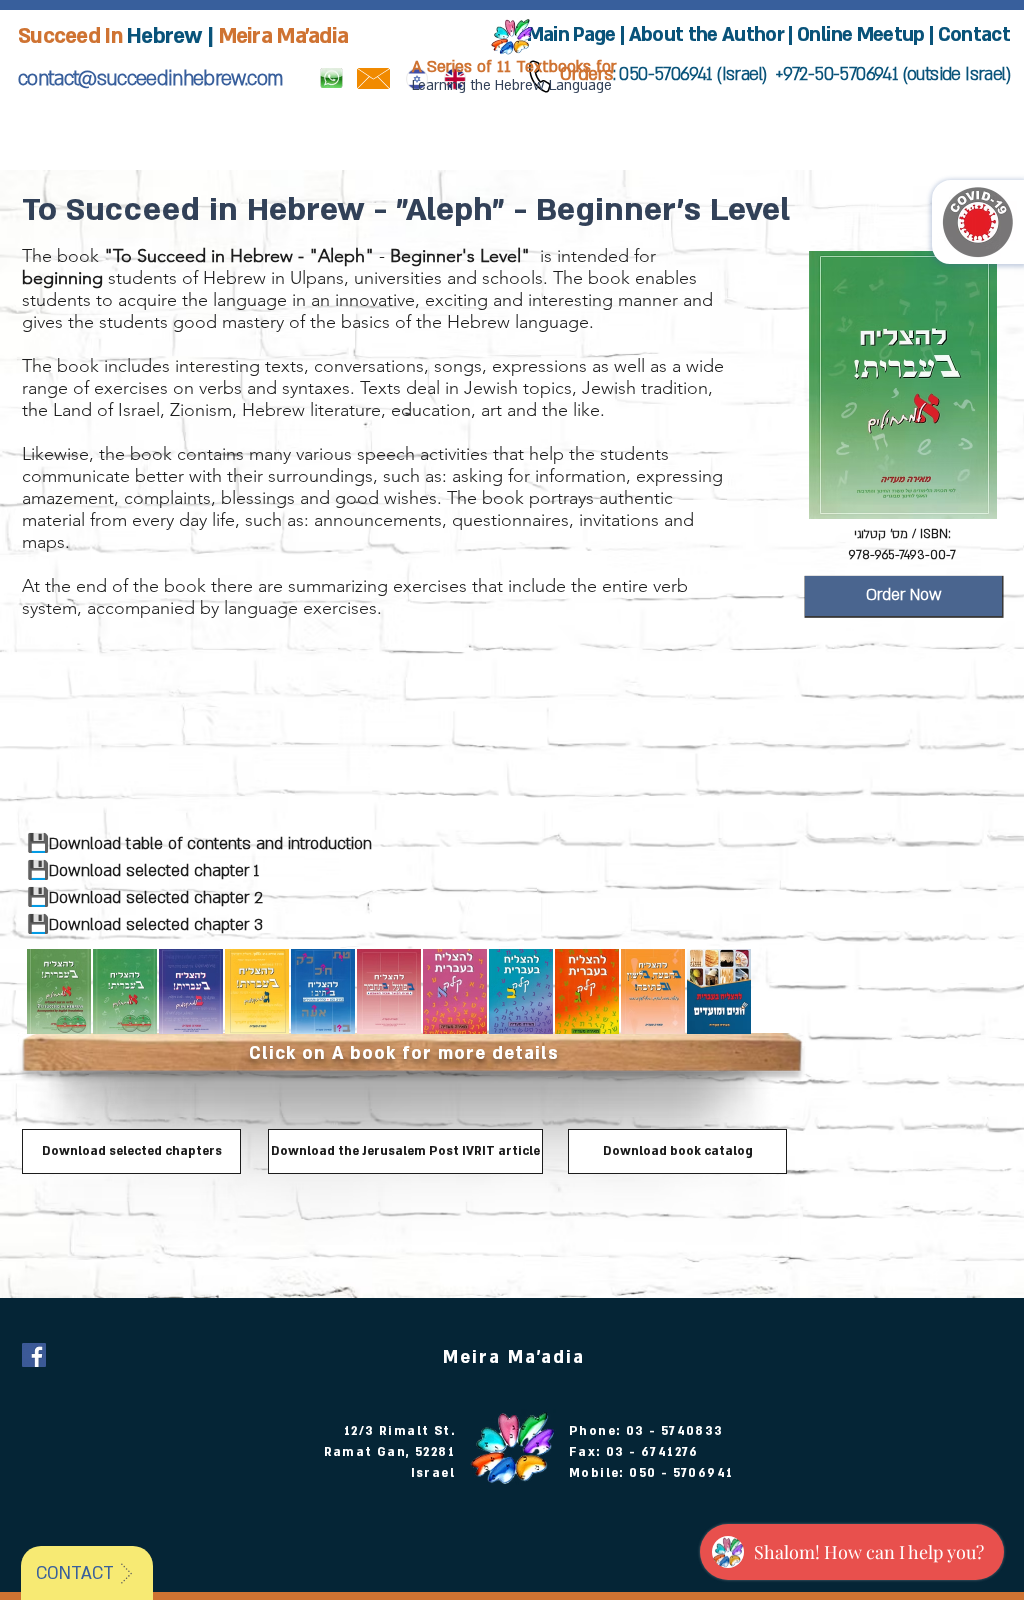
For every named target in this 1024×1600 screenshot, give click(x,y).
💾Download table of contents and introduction (197, 844)
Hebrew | (170, 36)
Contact (974, 35)
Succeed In (70, 36)
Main (548, 35)
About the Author (709, 35)
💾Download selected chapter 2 (142, 898)
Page (594, 35)
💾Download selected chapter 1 (140, 871)
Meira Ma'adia (284, 36)
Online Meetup (860, 35)
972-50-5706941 (840, 74)
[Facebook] (34, 1355)
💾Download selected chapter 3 (142, 925)
